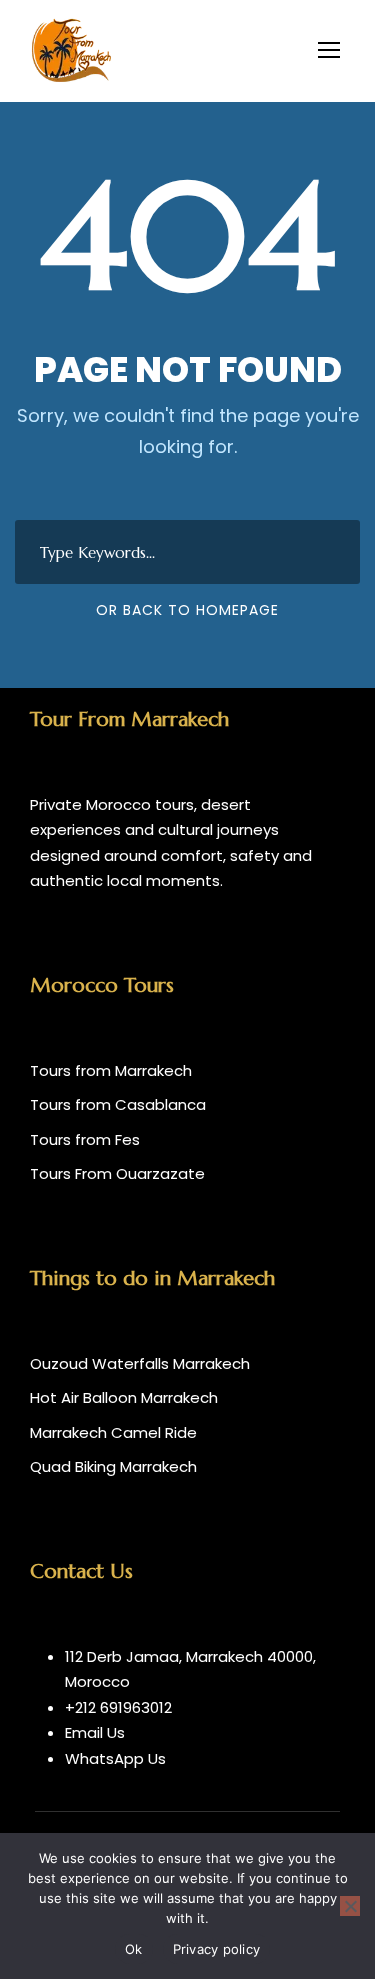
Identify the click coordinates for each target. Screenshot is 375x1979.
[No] (350, 1906)
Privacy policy (217, 1949)
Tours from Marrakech (111, 1070)
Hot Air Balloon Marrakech (124, 1397)
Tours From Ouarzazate (117, 1173)
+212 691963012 (118, 1707)
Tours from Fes (85, 1139)
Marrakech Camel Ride (113, 1432)
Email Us (95, 1732)
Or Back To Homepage (187, 610)
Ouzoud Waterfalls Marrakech (140, 1363)
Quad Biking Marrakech (113, 1466)
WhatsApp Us (115, 1758)
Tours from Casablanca (118, 1104)
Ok (134, 1949)
